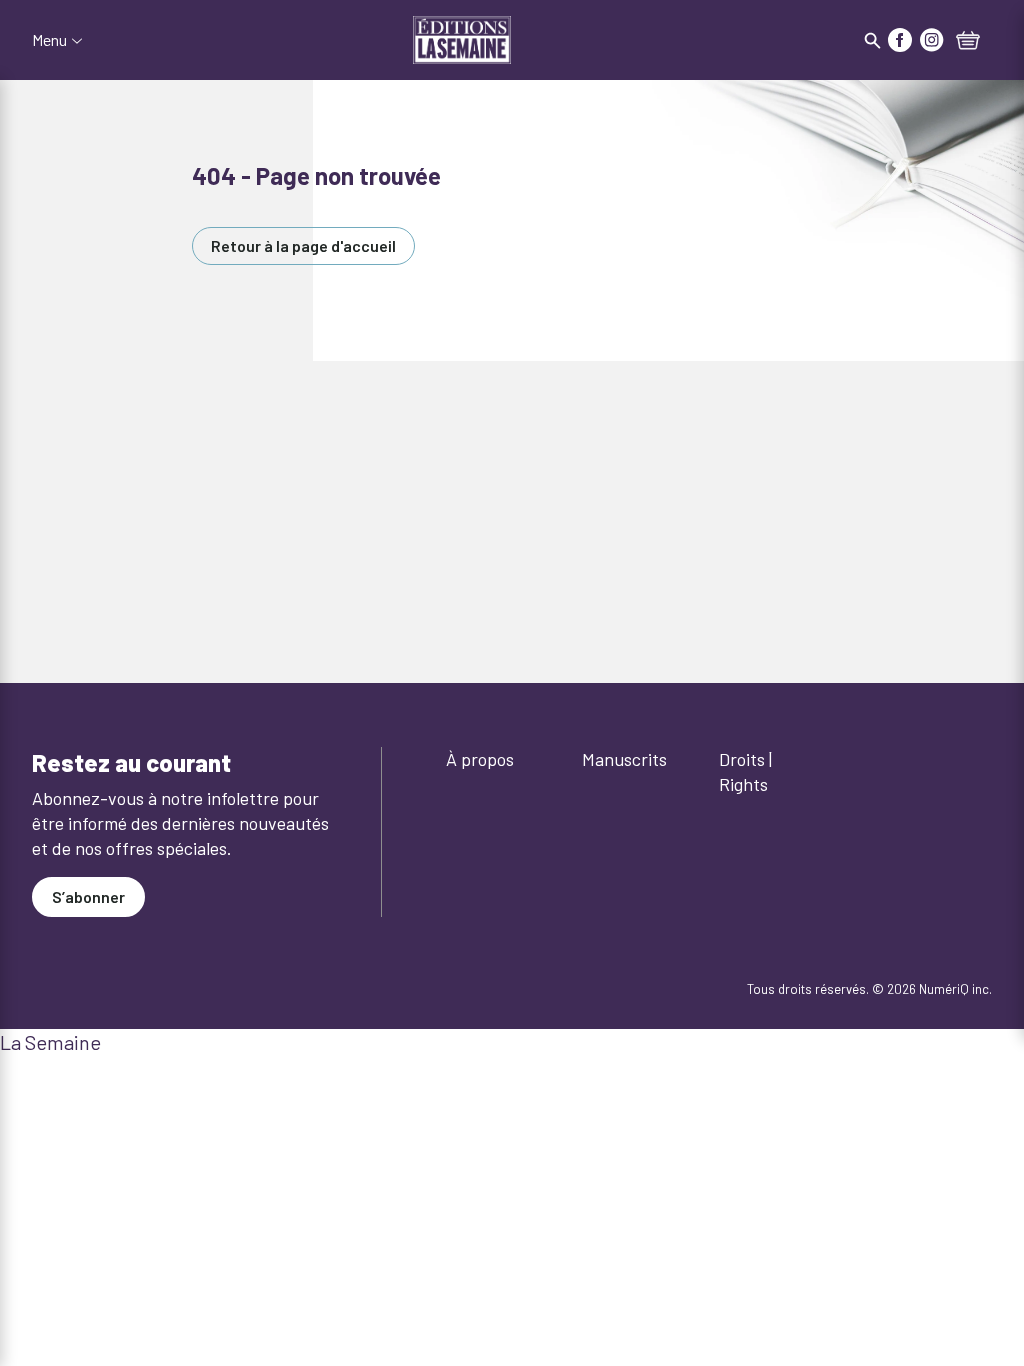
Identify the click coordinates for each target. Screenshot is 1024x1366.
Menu (49, 40)
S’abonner (88, 896)
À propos (480, 759)
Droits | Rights (745, 771)
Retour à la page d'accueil (303, 245)
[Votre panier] (968, 42)
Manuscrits (624, 759)
